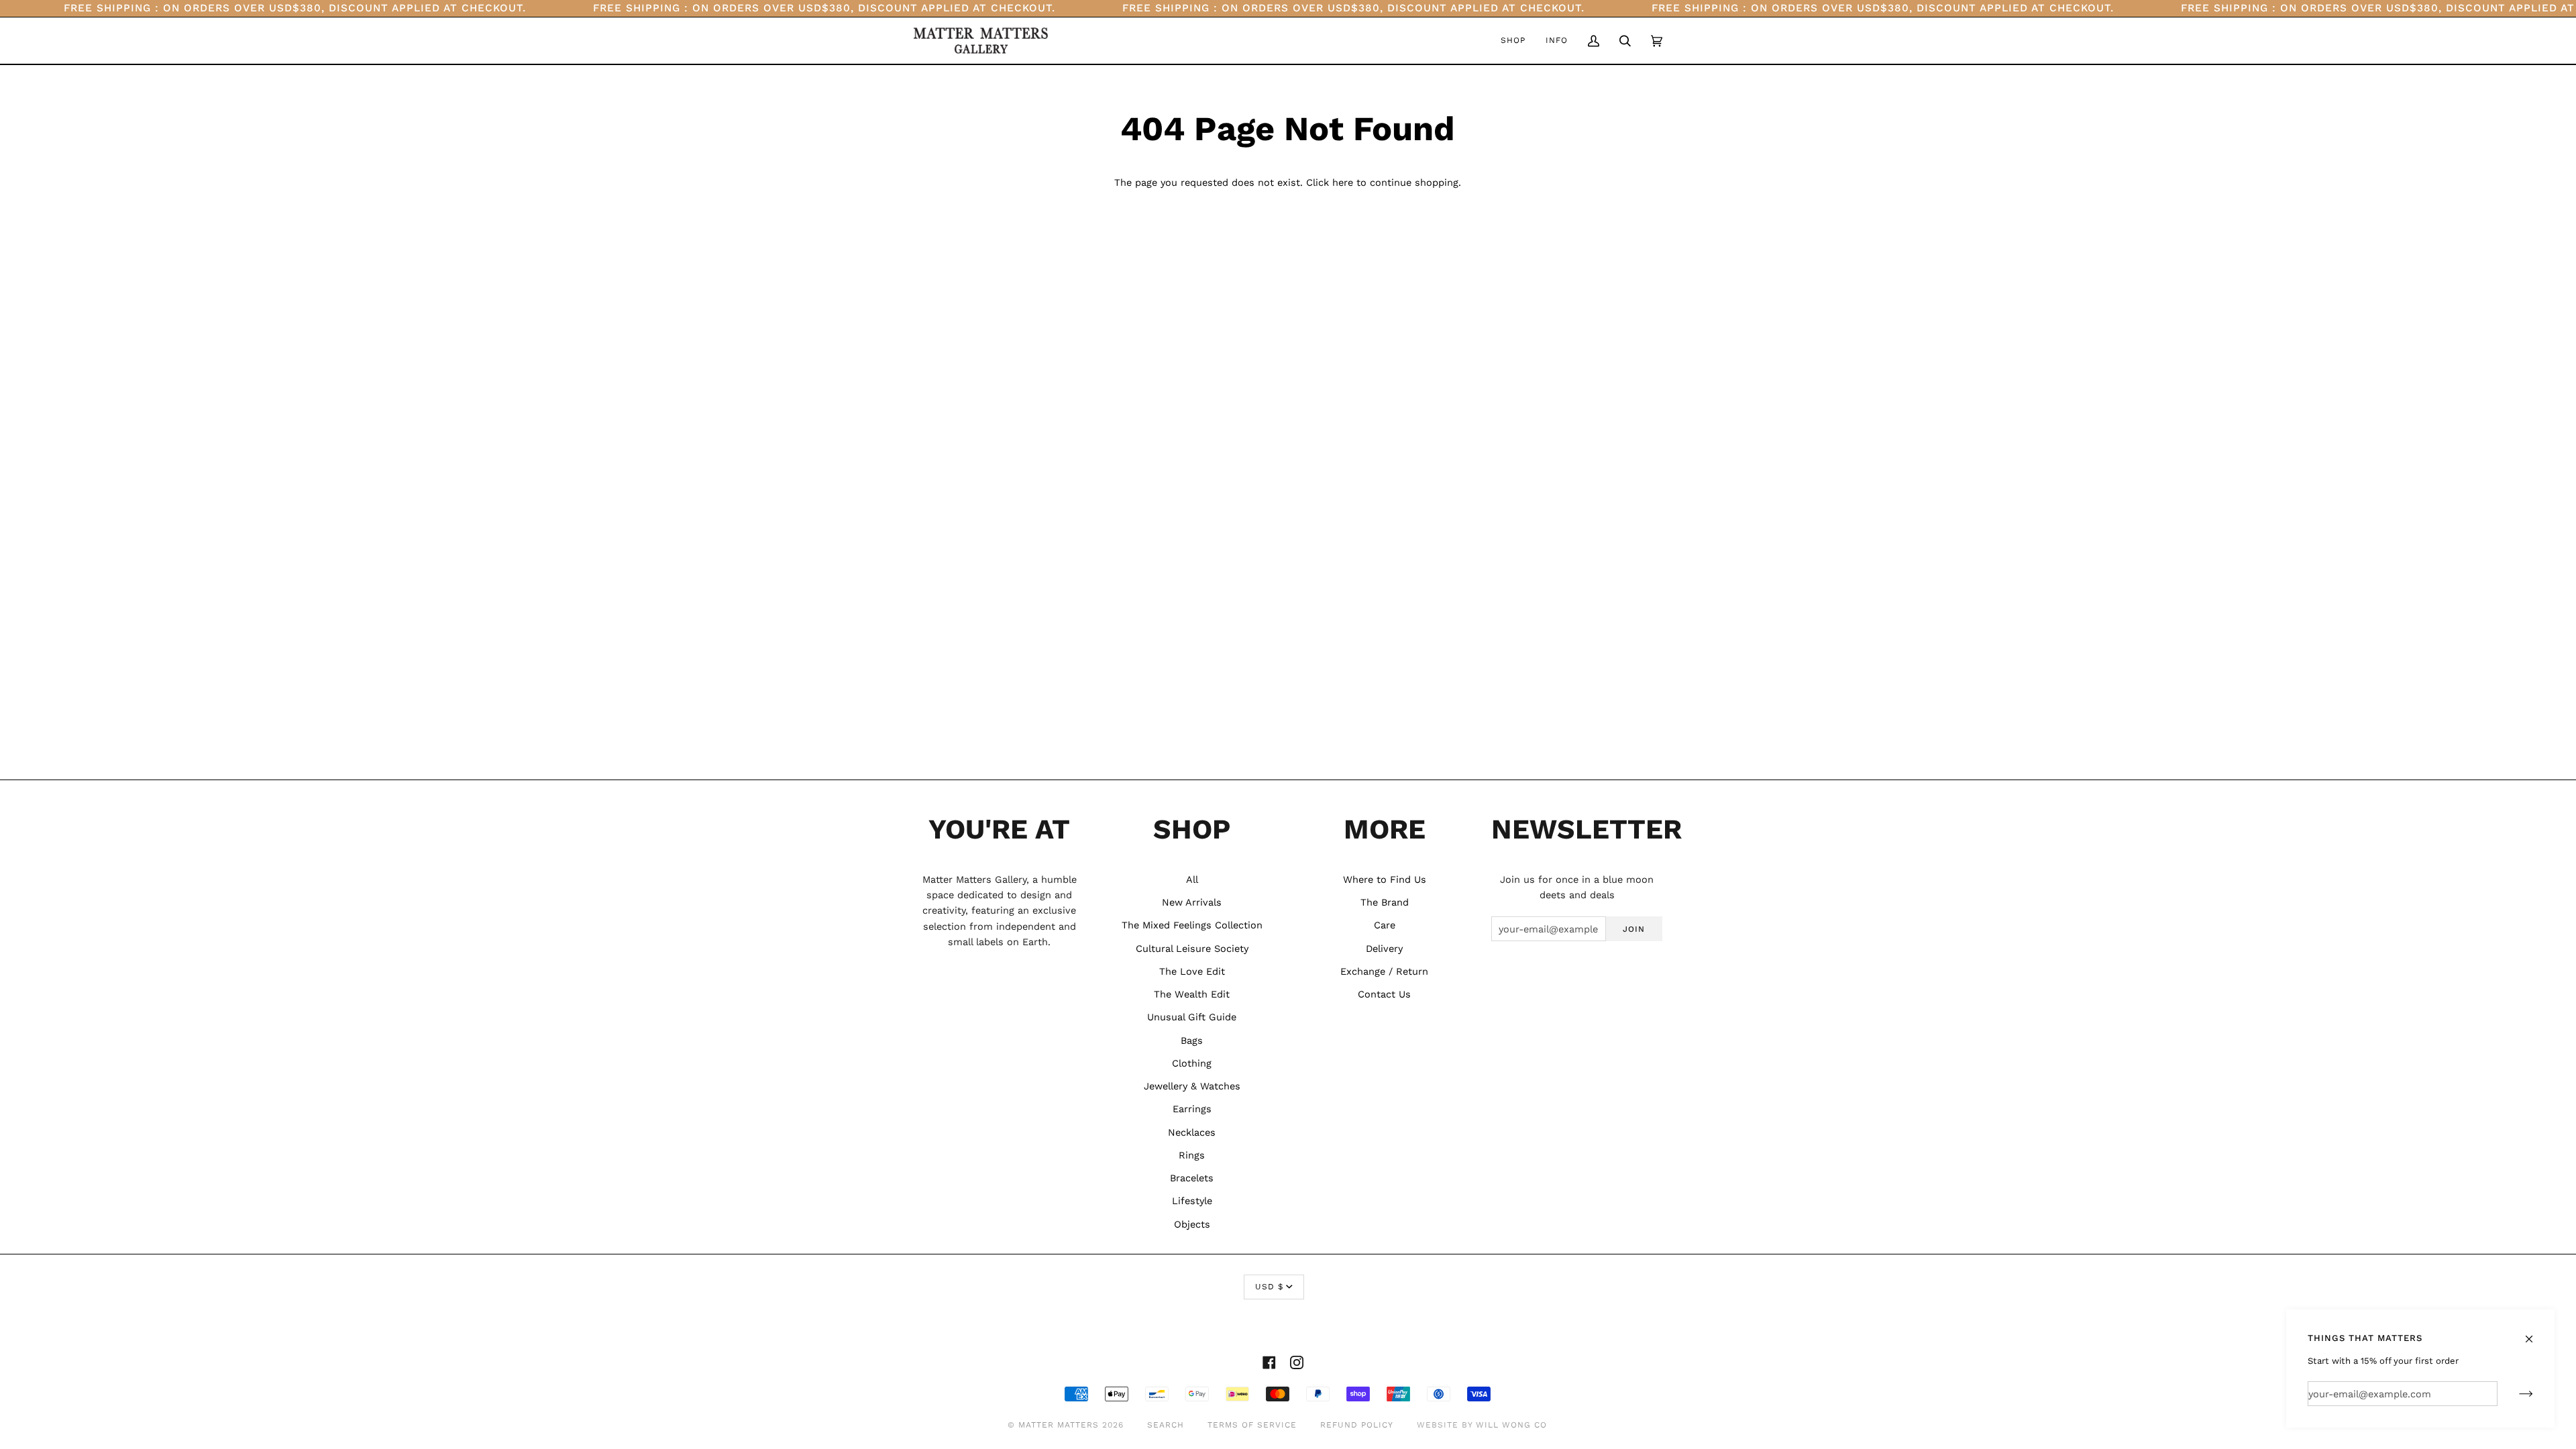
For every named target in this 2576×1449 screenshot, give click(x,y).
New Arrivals (1192, 902)
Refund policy (1357, 1425)
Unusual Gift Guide (1192, 1017)
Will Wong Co (1511, 1425)
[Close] (2535, 1333)
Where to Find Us (1385, 879)
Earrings (1192, 1109)
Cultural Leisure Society (1192, 949)
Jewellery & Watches (1192, 1086)
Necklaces (1192, 1132)
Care (1385, 925)
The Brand (1385, 902)
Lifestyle (1192, 1201)
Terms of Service (1252, 1425)
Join (1634, 929)
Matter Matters (1059, 1425)
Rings (1192, 1155)
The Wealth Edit (1192, 994)
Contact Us (1384, 994)
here (1343, 182)
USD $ (1269, 1287)
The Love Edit (1192, 971)
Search (1166, 1425)
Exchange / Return (1384, 971)
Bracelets (1192, 1178)
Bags (1192, 1040)
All (1192, 879)
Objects (1192, 1224)
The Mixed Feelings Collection (1192, 925)
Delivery (1384, 949)
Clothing (1192, 1063)
